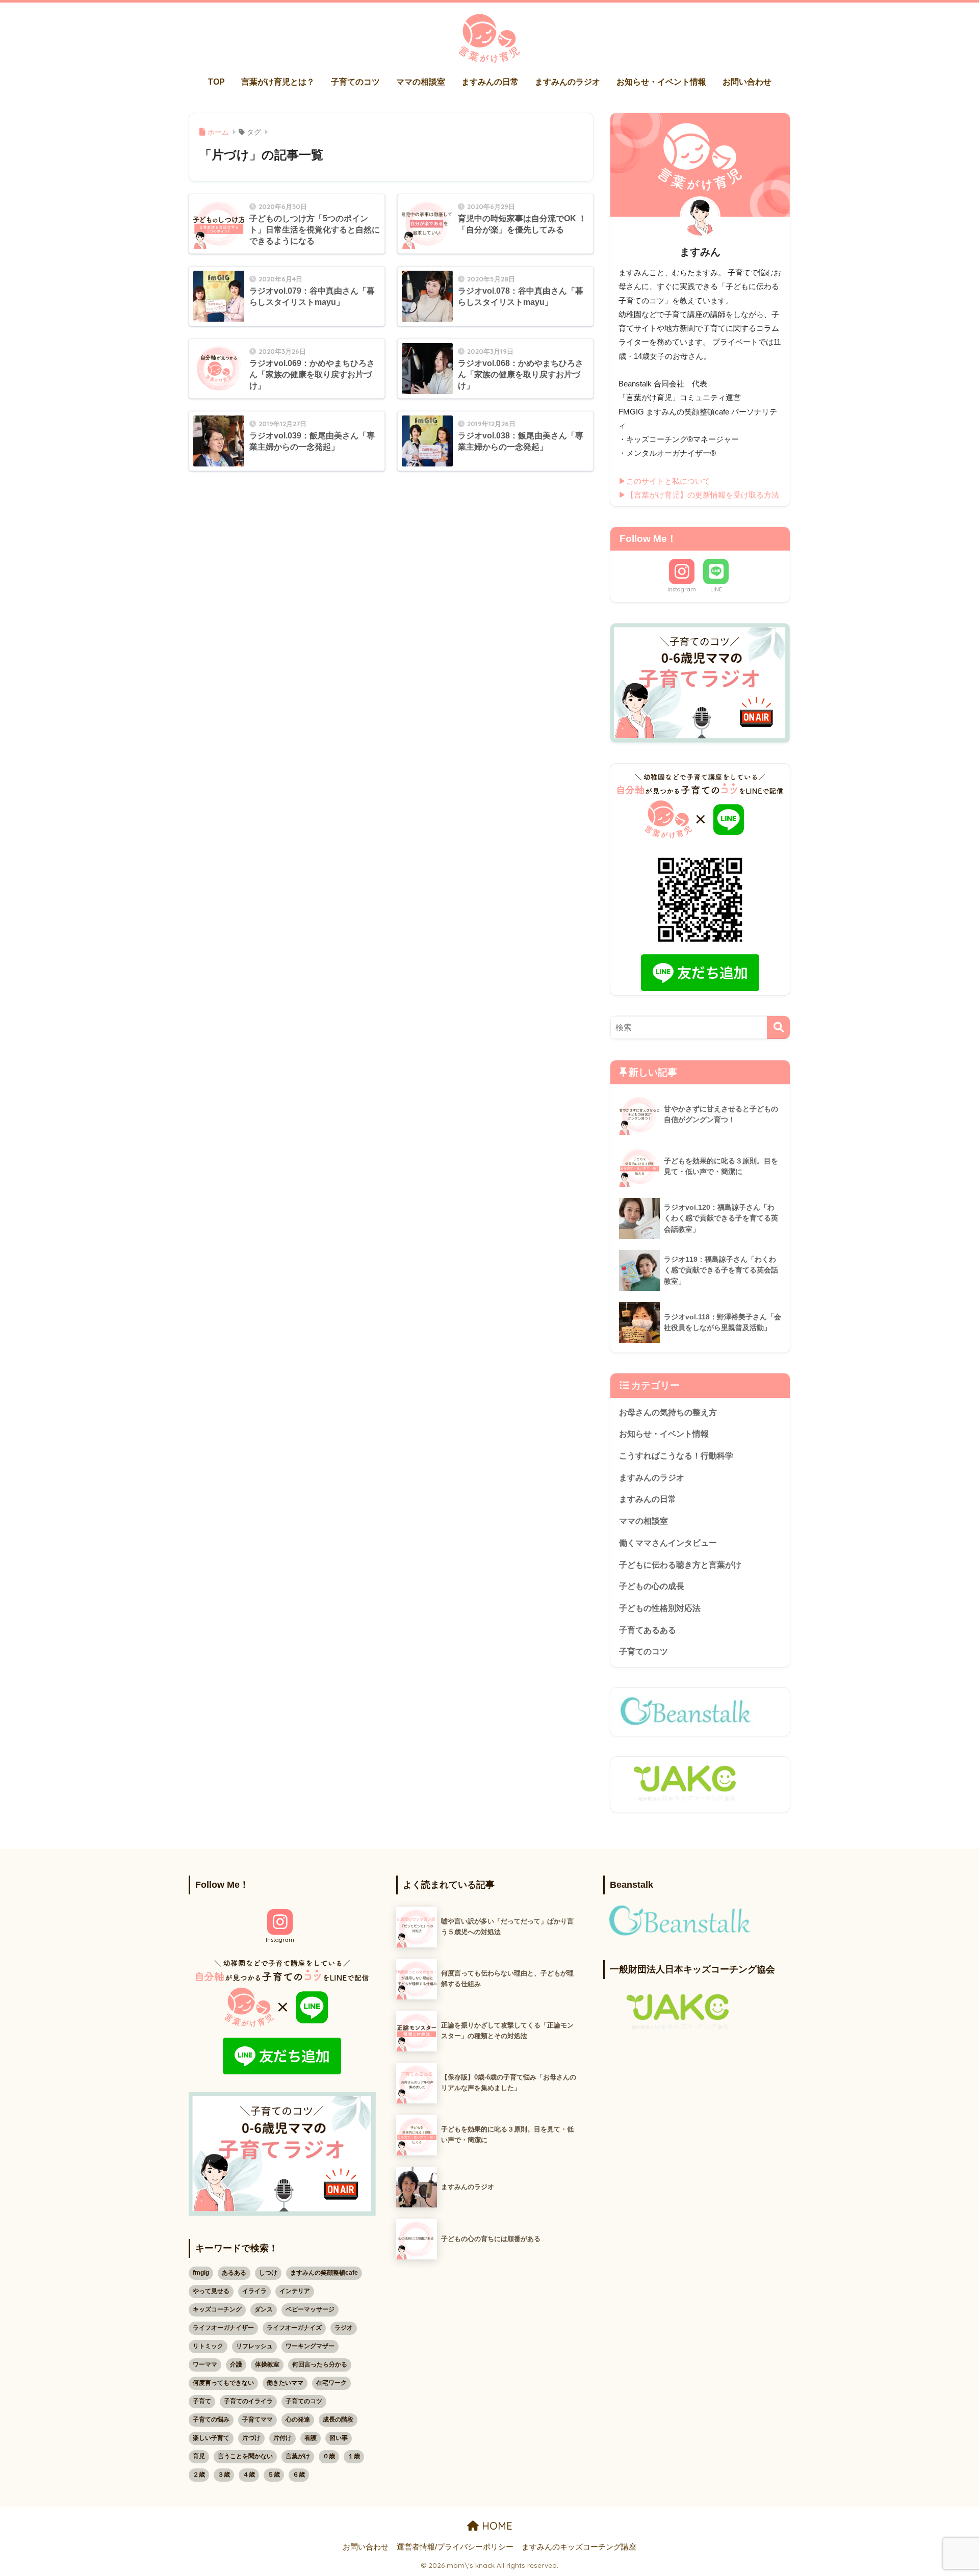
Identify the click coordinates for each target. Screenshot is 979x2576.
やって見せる (211, 2291)
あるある (234, 2273)
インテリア (295, 2291)
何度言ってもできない (223, 2383)
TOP (216, 82)
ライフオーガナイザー (223, 2328)
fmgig (201, 2273)
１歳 (354, 2456)
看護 (311, 2438)
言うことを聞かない (245, 2456)
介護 (236, 2364)
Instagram (682, 589)
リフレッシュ (254, 2346)
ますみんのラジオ (568, 82)
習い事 (339, 2438)
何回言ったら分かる (320, 2364)
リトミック (208, 2346)
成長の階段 (338, 2419)
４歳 (249, 2475)
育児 (199, 2456)
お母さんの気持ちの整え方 (668, 1412)
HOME (496, 2526)
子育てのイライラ (248, 2401)
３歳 (224, 2475)
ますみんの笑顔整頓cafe (324, 2273)
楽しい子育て (211, 2438)
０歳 (329, 2456)
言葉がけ (298, 2456)
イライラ (254, 2291)
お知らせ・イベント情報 (661, 82)
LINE (716, 589)
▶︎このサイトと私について (664, 481)
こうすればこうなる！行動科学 (676, 1456)
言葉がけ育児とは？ (278, 82)
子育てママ (257, 2419)
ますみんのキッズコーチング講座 (579, 2547)
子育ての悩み (211, 2419)
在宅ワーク (331, 2383)
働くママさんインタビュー (668, 1543)
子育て (202, 2401)
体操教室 (267, 2364)
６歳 (299, 2475)
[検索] (778, 1027)
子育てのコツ (355, 82)
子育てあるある (648, 1630)
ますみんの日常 (490, 82)
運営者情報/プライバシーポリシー (455, 2547)
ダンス (264, 2309)
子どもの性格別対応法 (660, 1608)
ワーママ (205, 2364)
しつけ (268, 2273)
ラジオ (344, 2328)
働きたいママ (285, 2383)
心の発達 (298, 2419)
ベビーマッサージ (310, 2309)
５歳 (274, 2475)
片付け (282, 2438)
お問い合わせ (747, 82)
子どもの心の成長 (652, 1586)
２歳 (199, 2475)
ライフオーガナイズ (294, 2328)
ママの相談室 (421, 82)
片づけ (251, 2438)
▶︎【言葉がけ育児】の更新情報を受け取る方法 (699, 495)
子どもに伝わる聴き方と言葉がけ (680, 1565)
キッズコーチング (217, 2309)
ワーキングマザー (310, 2346)
